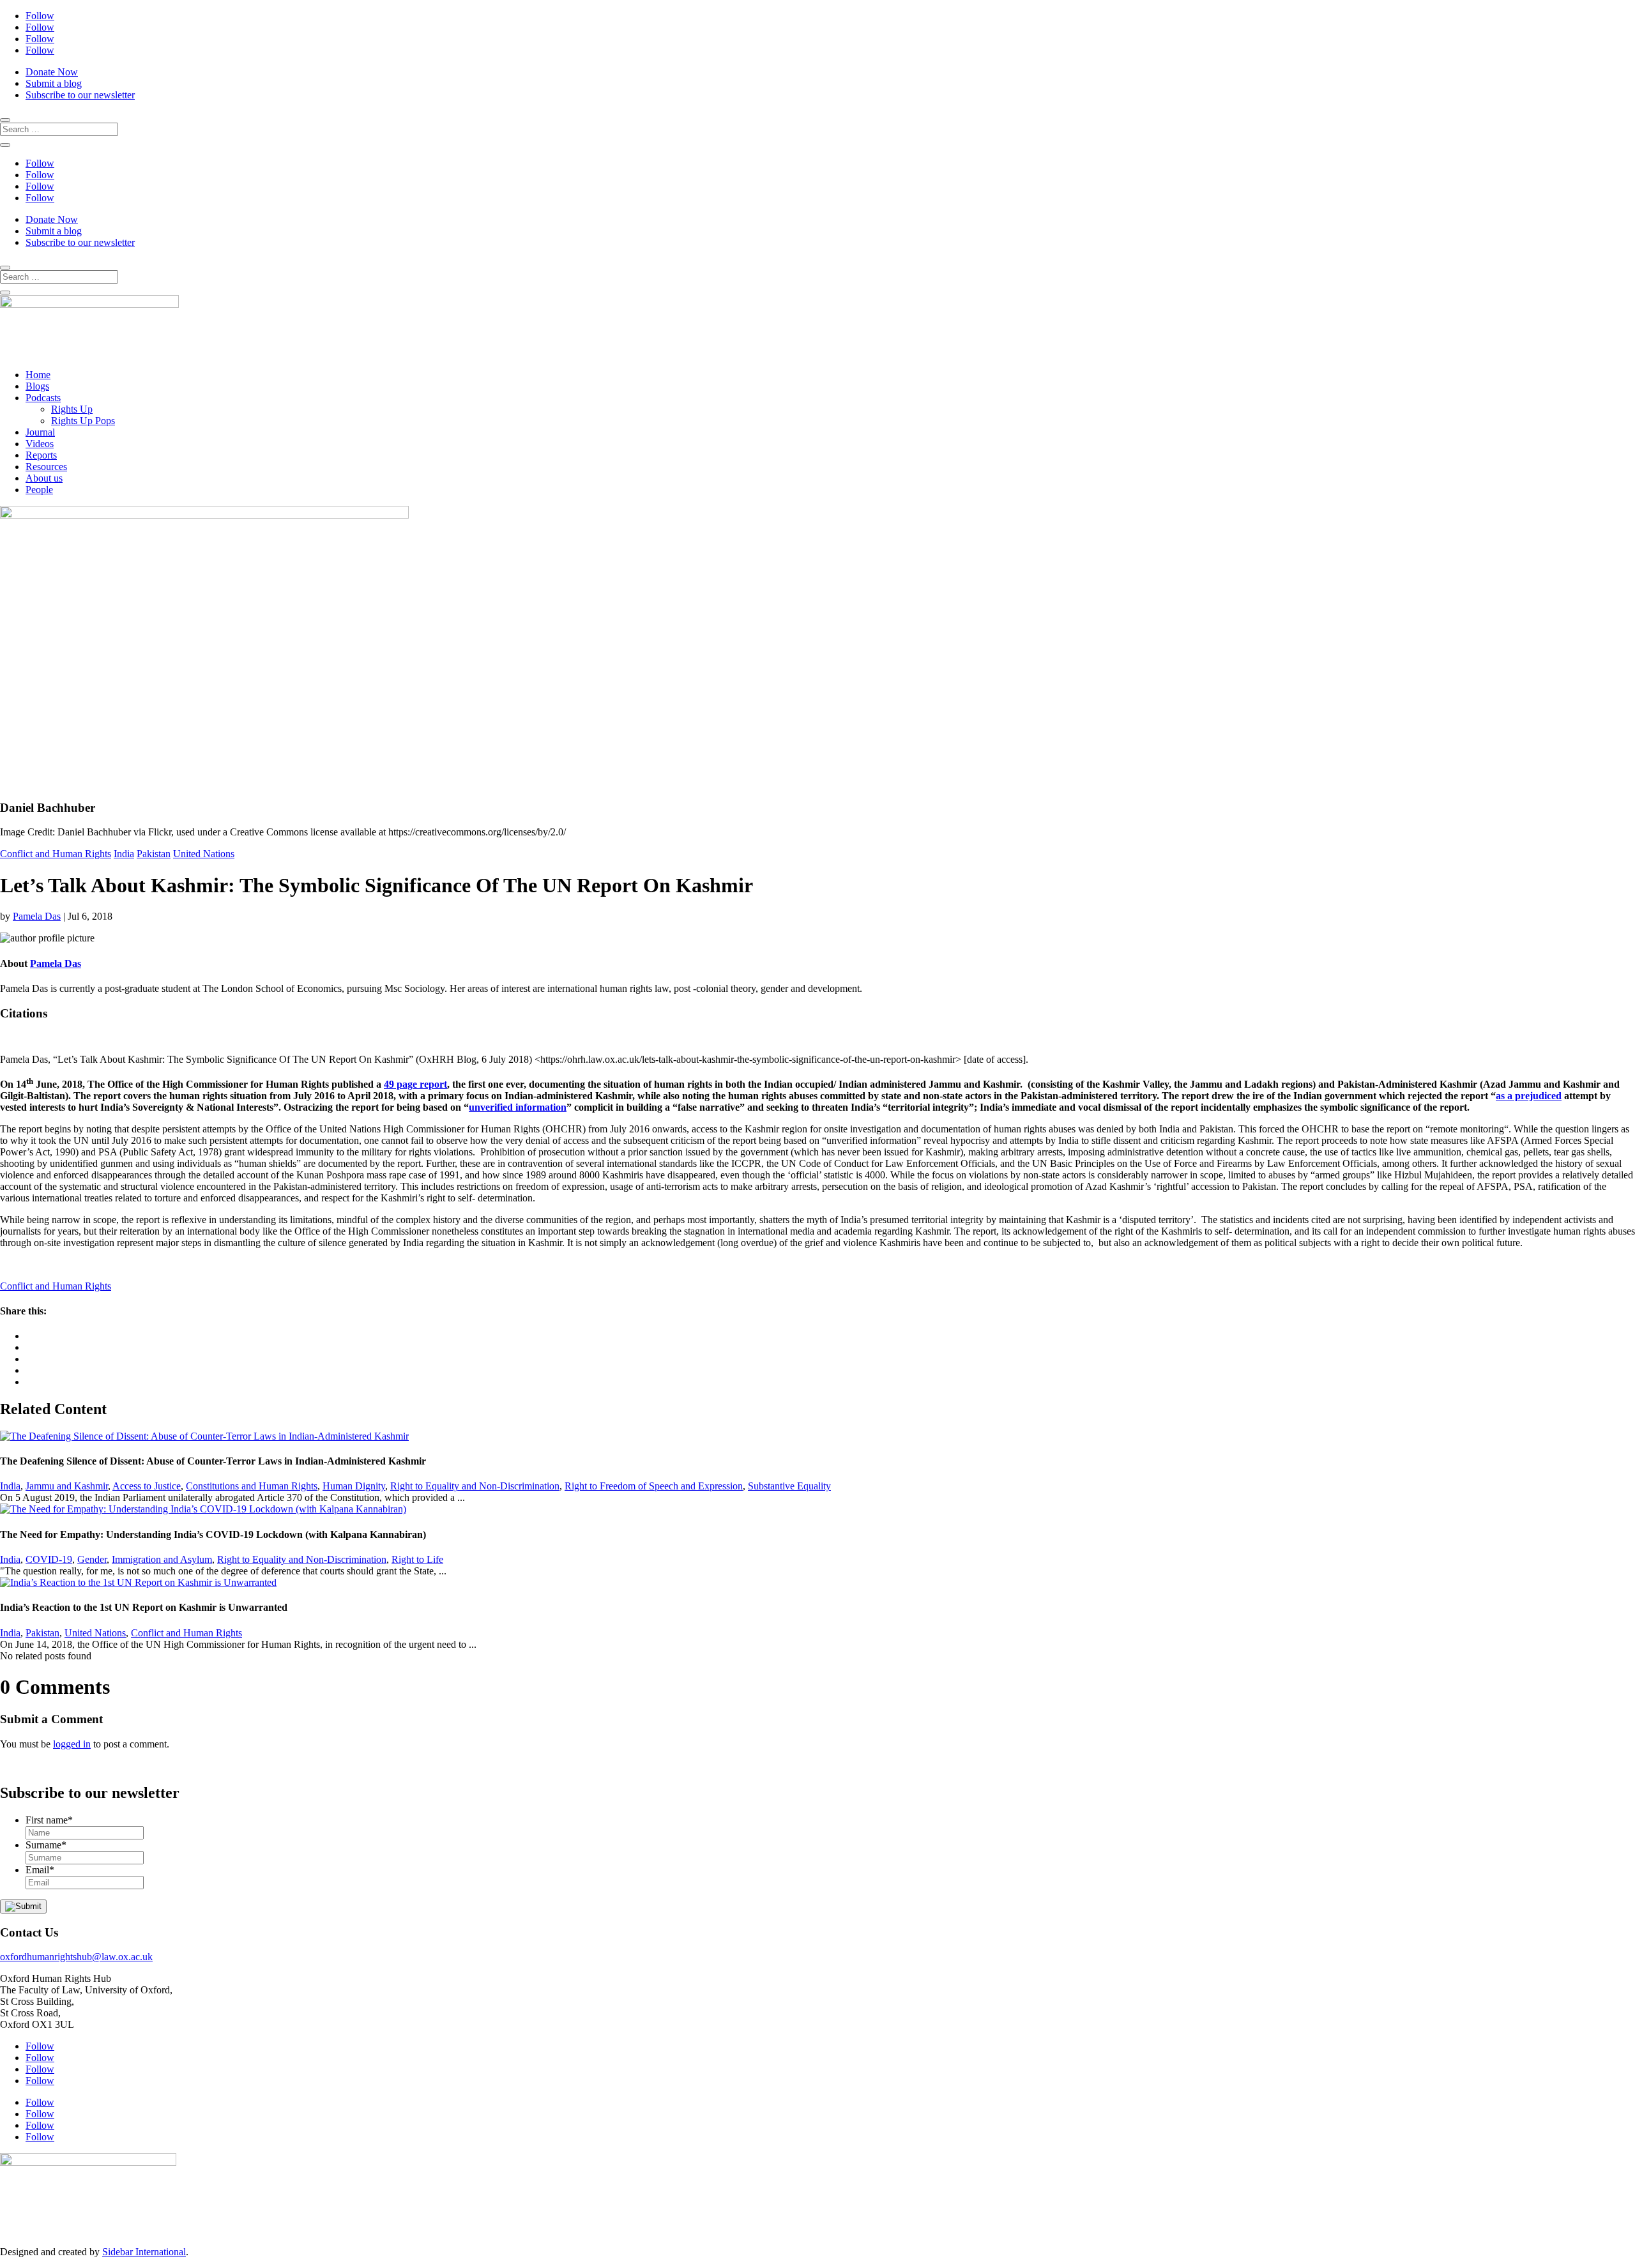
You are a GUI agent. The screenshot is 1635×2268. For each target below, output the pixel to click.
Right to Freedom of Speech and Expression (654, 1486)
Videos (40, 444)
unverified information (518, 1107)
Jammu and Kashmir (67, 1486)
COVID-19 (49, 1559)
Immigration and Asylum (162, 1559)
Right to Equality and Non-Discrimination (475, 1486)
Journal (40, 432)
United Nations (204, 854)
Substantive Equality (789, 1486)
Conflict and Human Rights (56, 854)
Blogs (37, 386)
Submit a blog (54, 83)
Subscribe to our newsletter (80, 95)
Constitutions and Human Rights (252, 1486)
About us (44, 478)
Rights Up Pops (83, 421)
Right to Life (417, 1559)
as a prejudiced (1529, 1096)
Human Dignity (354, 1486)
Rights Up (72, 409)
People (39, 490)
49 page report (415, 1084)
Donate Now (52, 72)
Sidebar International (144, 2252)
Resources (46, 467)
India (124, 854)
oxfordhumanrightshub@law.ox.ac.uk (76, 1957)
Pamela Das (37, 916)
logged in (72, 1744)
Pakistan (154, 854)
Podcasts (43, 398)
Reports (41, 455)
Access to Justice (147, 1486)
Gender (92, 1559)
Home (38, 375)
